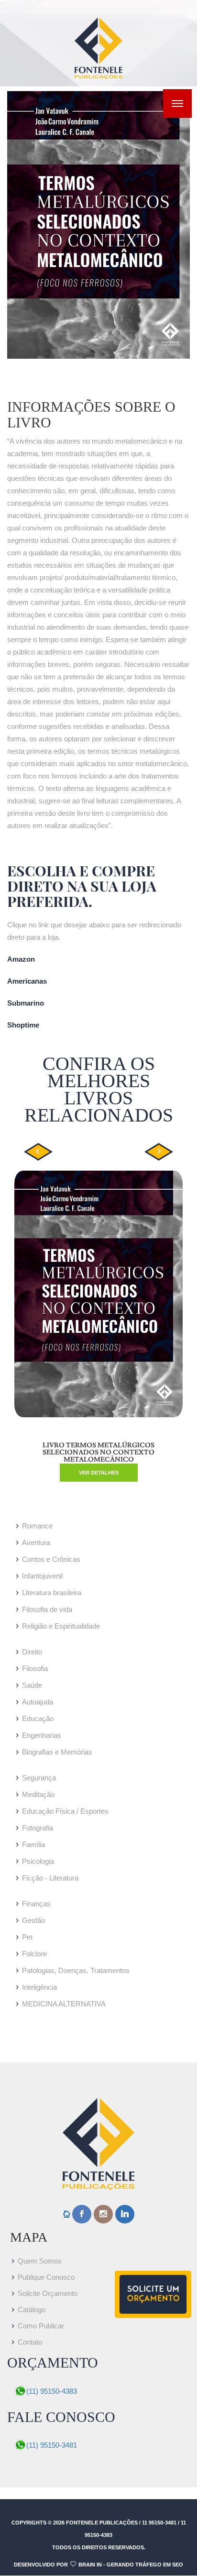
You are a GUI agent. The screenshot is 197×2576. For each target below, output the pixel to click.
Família (33, 1844)
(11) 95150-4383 (52, 2391)
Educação (38, 1719)
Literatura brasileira (52, 1593)
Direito (32, 1652)
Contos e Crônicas (51, 1559)
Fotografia (38, 1828)
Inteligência (39, 1987)
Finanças (36, 1904)
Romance (37, 1526)
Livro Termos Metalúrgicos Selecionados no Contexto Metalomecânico (98, 1453)
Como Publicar (41, 2326)
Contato (30, 2342)
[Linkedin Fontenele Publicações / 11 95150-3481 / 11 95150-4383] (125, 2214)
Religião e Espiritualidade (61, 1626)
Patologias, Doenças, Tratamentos (76, 1970)
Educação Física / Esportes (65, 1811)
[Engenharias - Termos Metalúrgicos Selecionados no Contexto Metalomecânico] (98, 225)
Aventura (36, 1542)
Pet (27, 1937)
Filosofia (35, 1668)
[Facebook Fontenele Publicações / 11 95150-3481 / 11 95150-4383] (82, 2214)
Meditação (38, 1794)
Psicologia (38, 1861)
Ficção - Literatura (50, 1878)
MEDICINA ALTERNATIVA (64, 2004)
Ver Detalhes (99, 1473)
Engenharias (42, 1735)
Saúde (32, 1685)
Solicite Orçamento (48, 2293)
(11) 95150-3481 (52, 2445)
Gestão (33, 1920)
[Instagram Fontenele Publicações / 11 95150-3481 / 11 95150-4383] (103, 2214)
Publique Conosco (46, 2277)
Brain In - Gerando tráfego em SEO (131, 2565)
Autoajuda (38, 1702)
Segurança (39, 1778)
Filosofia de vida (47, 1609)
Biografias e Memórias (57, 1752)
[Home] (67, 2215)
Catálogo (32, 2310)
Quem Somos (40, 2261)
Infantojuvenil (42, 1576)
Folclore (34, 1954)
